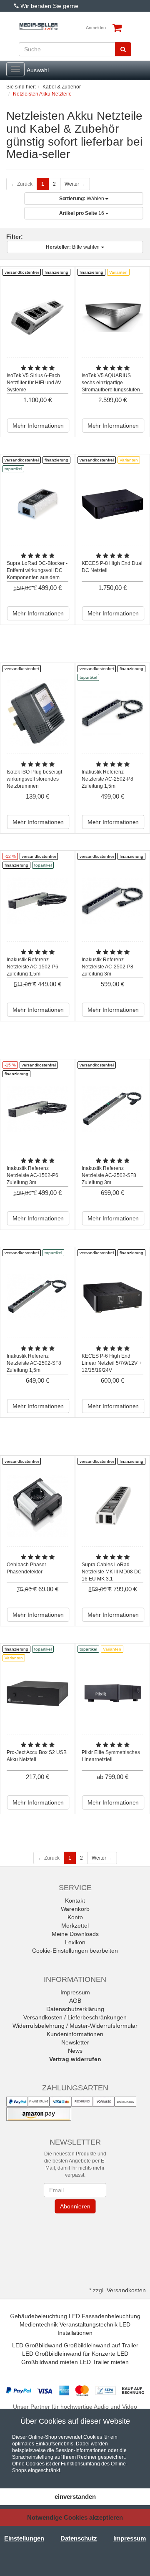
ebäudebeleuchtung (41, 2316)
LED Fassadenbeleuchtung (105, 2316)
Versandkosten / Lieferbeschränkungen (75, 2017)
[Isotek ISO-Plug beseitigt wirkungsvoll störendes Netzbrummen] (37, 713)
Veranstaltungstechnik (89, 2324)
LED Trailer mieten (104, 2362)
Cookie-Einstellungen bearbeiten (75, 1951)
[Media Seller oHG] (39, 26)
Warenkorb (75, 1909)
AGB (75, 2001)
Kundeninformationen (75, 2034)
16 (82, 213)
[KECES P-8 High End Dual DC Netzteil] (112, 504)
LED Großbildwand (37, 2345)
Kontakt (75, 1900)
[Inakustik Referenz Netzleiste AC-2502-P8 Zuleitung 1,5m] (112, 713)
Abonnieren (75, 2206)
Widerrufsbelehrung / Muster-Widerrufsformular (75, 2026)
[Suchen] (123, 49)
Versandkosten (126, 2290)
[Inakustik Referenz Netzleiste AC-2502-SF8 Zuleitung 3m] (112, 1109)
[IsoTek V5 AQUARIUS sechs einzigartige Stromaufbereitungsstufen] (112, 316)
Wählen (82, 199)
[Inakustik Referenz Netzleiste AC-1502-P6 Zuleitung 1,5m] (37, 901)
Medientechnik (39, 2324)
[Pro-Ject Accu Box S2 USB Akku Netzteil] (37, 1693)
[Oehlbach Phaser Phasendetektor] (37, 1506)
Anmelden (96, 28)
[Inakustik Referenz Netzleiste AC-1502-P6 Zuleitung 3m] (37, 1109)
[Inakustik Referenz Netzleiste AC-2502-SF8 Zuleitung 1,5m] (37, 1297)
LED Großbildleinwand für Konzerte (69, 2354)
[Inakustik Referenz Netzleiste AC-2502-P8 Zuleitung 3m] (112, 901)
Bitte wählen (74, 247)
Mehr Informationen (38, 426)
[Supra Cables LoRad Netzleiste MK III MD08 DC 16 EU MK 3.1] (112, 1506)
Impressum (75, 1992)
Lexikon (75, 1942)
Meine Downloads (75, 1934)
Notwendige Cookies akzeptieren (75, 2517)
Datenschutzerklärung (75, 2009)
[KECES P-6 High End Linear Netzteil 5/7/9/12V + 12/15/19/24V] (112, 1297)
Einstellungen (24, 2538)
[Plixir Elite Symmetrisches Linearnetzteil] (112, 1693)
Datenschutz (79, 2538)
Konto (75, 1917)
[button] (75, 2237)
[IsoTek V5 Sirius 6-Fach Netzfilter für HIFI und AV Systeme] (37, 316)
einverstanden (75, 2497)
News (75, 2051)
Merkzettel (75, 1926)
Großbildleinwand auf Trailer (101, 2345)
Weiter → (75, 184)
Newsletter (75, 2042)
